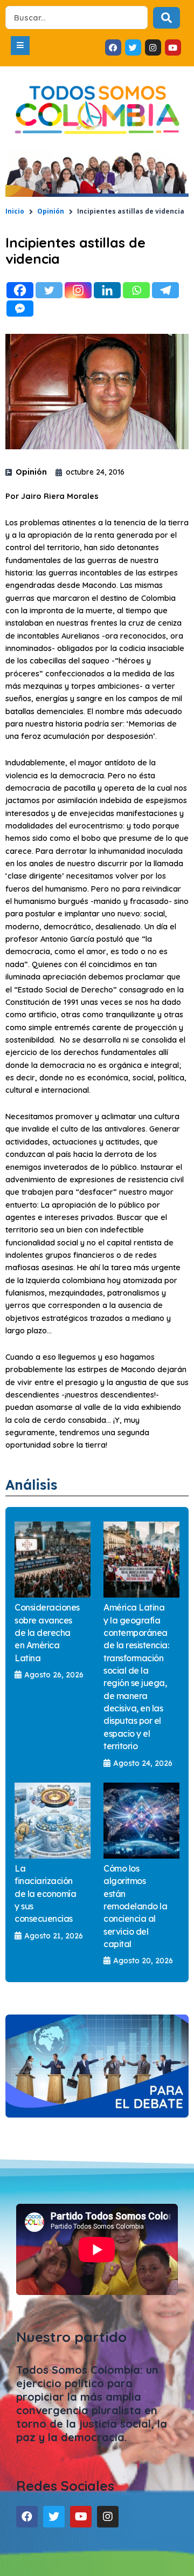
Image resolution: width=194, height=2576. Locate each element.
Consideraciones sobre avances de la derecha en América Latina (47, 1632)
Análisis (31, 1485)
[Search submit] (167, 18)
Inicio (15, 211)
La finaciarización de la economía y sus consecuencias (45, 1893)
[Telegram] (165, 290)
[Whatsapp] (136, 290)
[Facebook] (20, 290)
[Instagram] (78, 290)
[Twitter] (49, 290)
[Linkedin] (107, 290)
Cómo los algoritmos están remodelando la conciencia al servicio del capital (135, 1906)
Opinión (51, 211)
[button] (20, 46)
